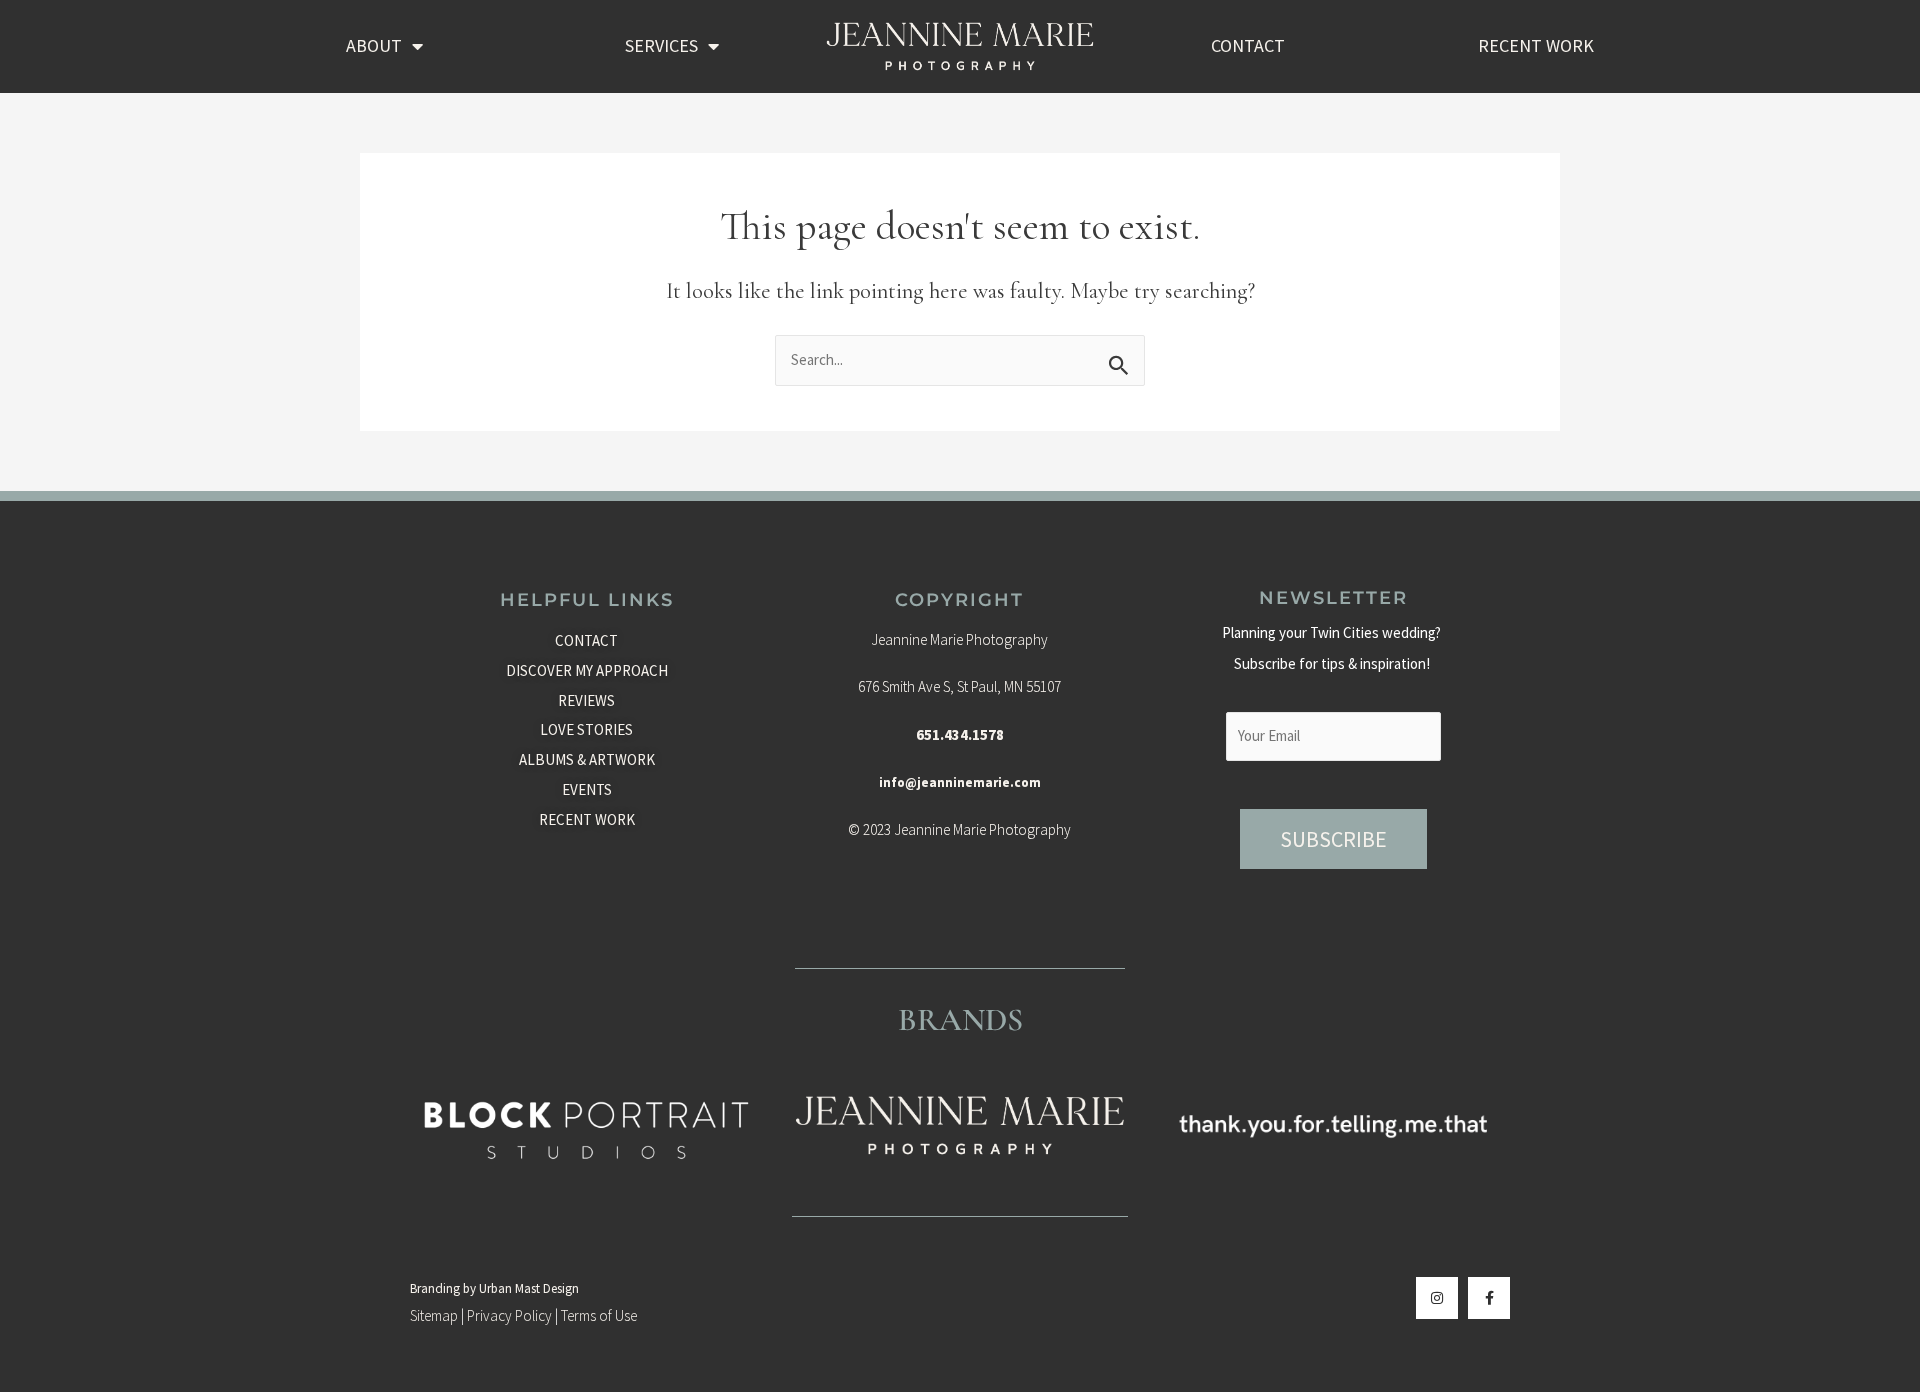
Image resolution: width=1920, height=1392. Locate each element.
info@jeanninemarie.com (960, 782)
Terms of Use (599, 1315)
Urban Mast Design (529, 1288)
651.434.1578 (960, 734)
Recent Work (1536, 45)
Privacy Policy (509, 1315)
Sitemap (434, 1315)
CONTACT (1248, 45)
